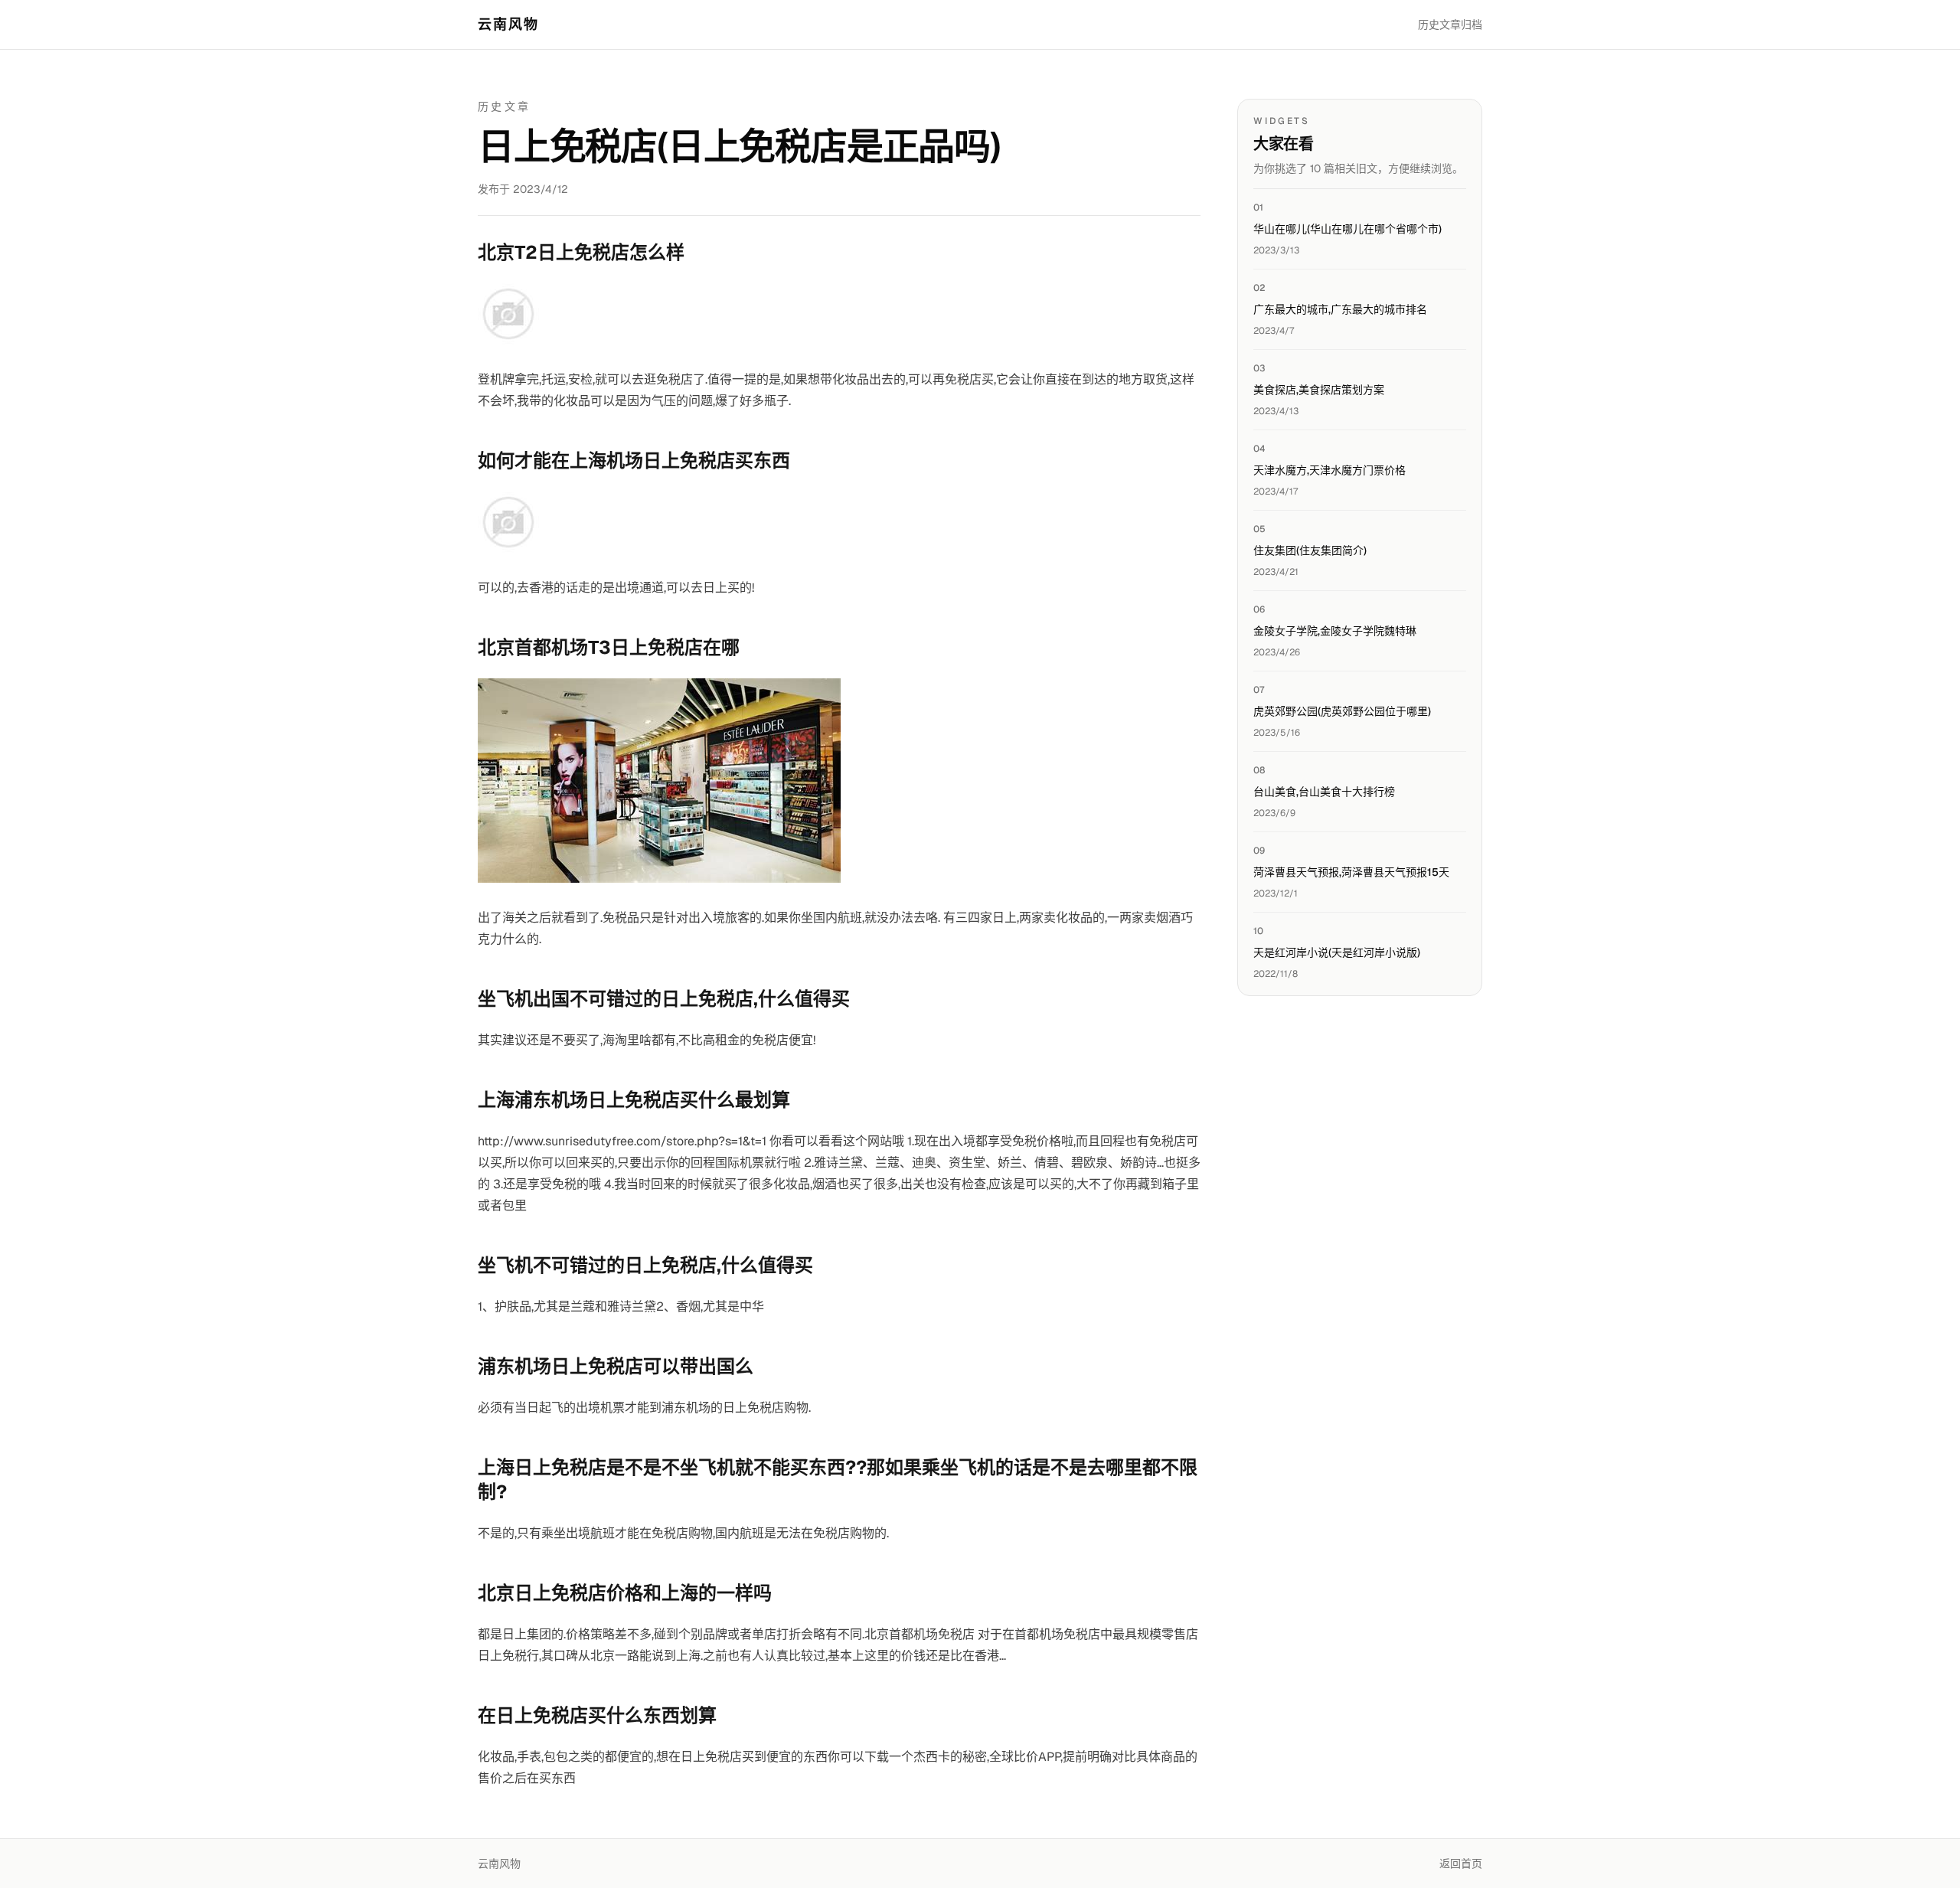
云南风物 (509, 24)
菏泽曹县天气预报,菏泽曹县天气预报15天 (1351, 872)
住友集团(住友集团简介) (1310, 550)
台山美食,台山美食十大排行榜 (1324, 792)
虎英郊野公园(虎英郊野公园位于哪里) (1342, 711)
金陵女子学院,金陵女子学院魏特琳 (1335, 631)
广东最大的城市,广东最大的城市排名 (1340, 309)
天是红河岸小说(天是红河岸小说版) (1337, 952)
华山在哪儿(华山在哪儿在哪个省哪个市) (1347, 229)
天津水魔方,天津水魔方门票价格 (1330, 470)
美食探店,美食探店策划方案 (1319, 390)
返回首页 (1461, 1864)
